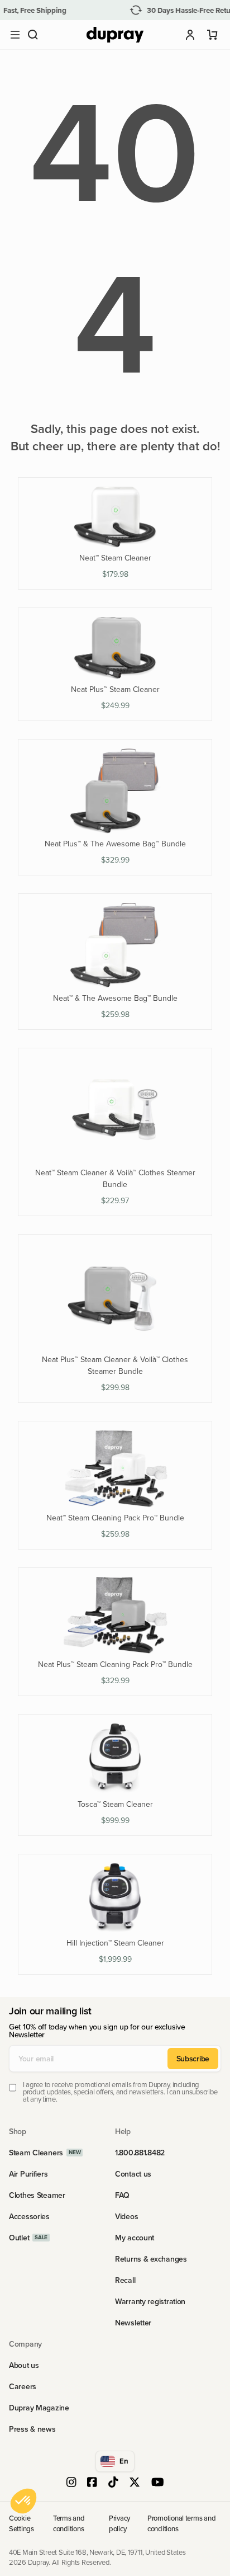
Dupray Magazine (39, 2408)
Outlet (19, 2238)
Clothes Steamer (37, 2195)
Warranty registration (150, 2301)
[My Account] (190, 35)
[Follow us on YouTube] (158, 2483)
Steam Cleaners (36, 2153)
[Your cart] (213, 35)
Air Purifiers (28, 2174)
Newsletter (133, 2323)
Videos (126, 2216)
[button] (33, 35)
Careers (23, 2386)
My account (135, 2238)
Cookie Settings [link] (21, 2523)
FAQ (122, 2195)
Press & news (32, 2429)
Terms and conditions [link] (69, 2523)
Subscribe (193, 2059)
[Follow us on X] (135, 2483)
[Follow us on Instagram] (71, 2483)
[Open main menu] (15, 35)
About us (24, 2365)
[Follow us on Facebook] (92, 2483)
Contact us (133, 2174)
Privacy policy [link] (119, 2523)
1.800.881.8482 (140, 2153)
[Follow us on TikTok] (113, 2483)
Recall (125, 2280)
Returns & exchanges (151, 2259)
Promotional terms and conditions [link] (182, 2523)
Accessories (29, 2216)
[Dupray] (115, 35)
